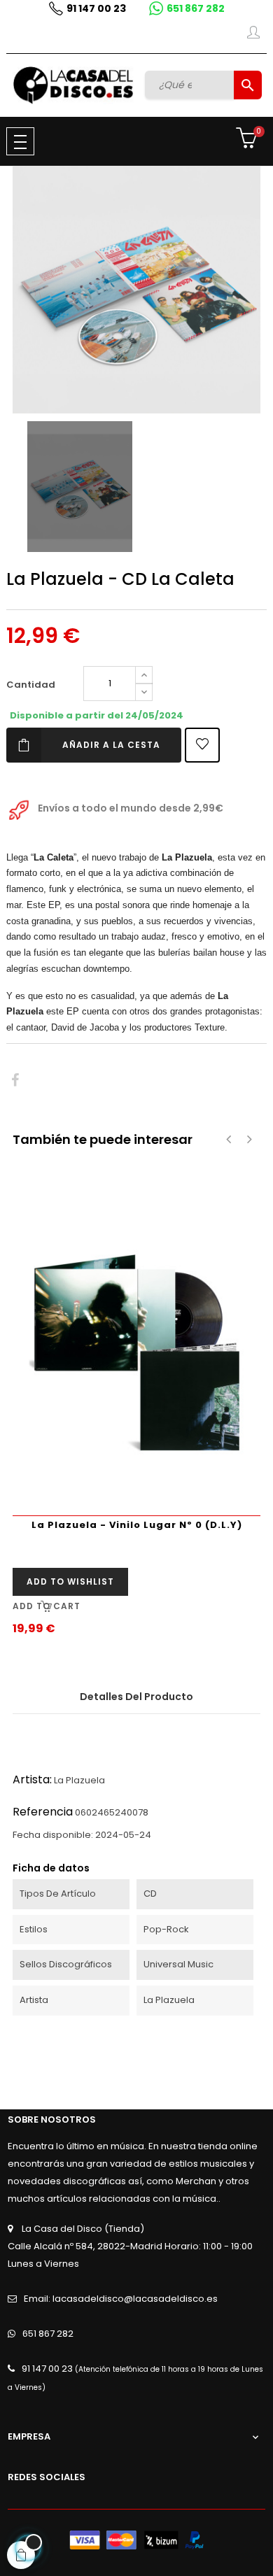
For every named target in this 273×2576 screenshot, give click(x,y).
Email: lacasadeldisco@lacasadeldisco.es (121, 2299)
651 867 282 (196, 8)
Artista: (32, 1779)
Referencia (43, 1812)
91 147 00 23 (96, 8)
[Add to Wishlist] (202, 745)
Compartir (15, 1081)
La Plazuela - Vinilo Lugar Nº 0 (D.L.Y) (137, 1525)
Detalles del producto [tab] (136, 1697)
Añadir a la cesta (111, 745)
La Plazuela (79, 1780)
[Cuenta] (253, 35)
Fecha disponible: (53, 1835)
